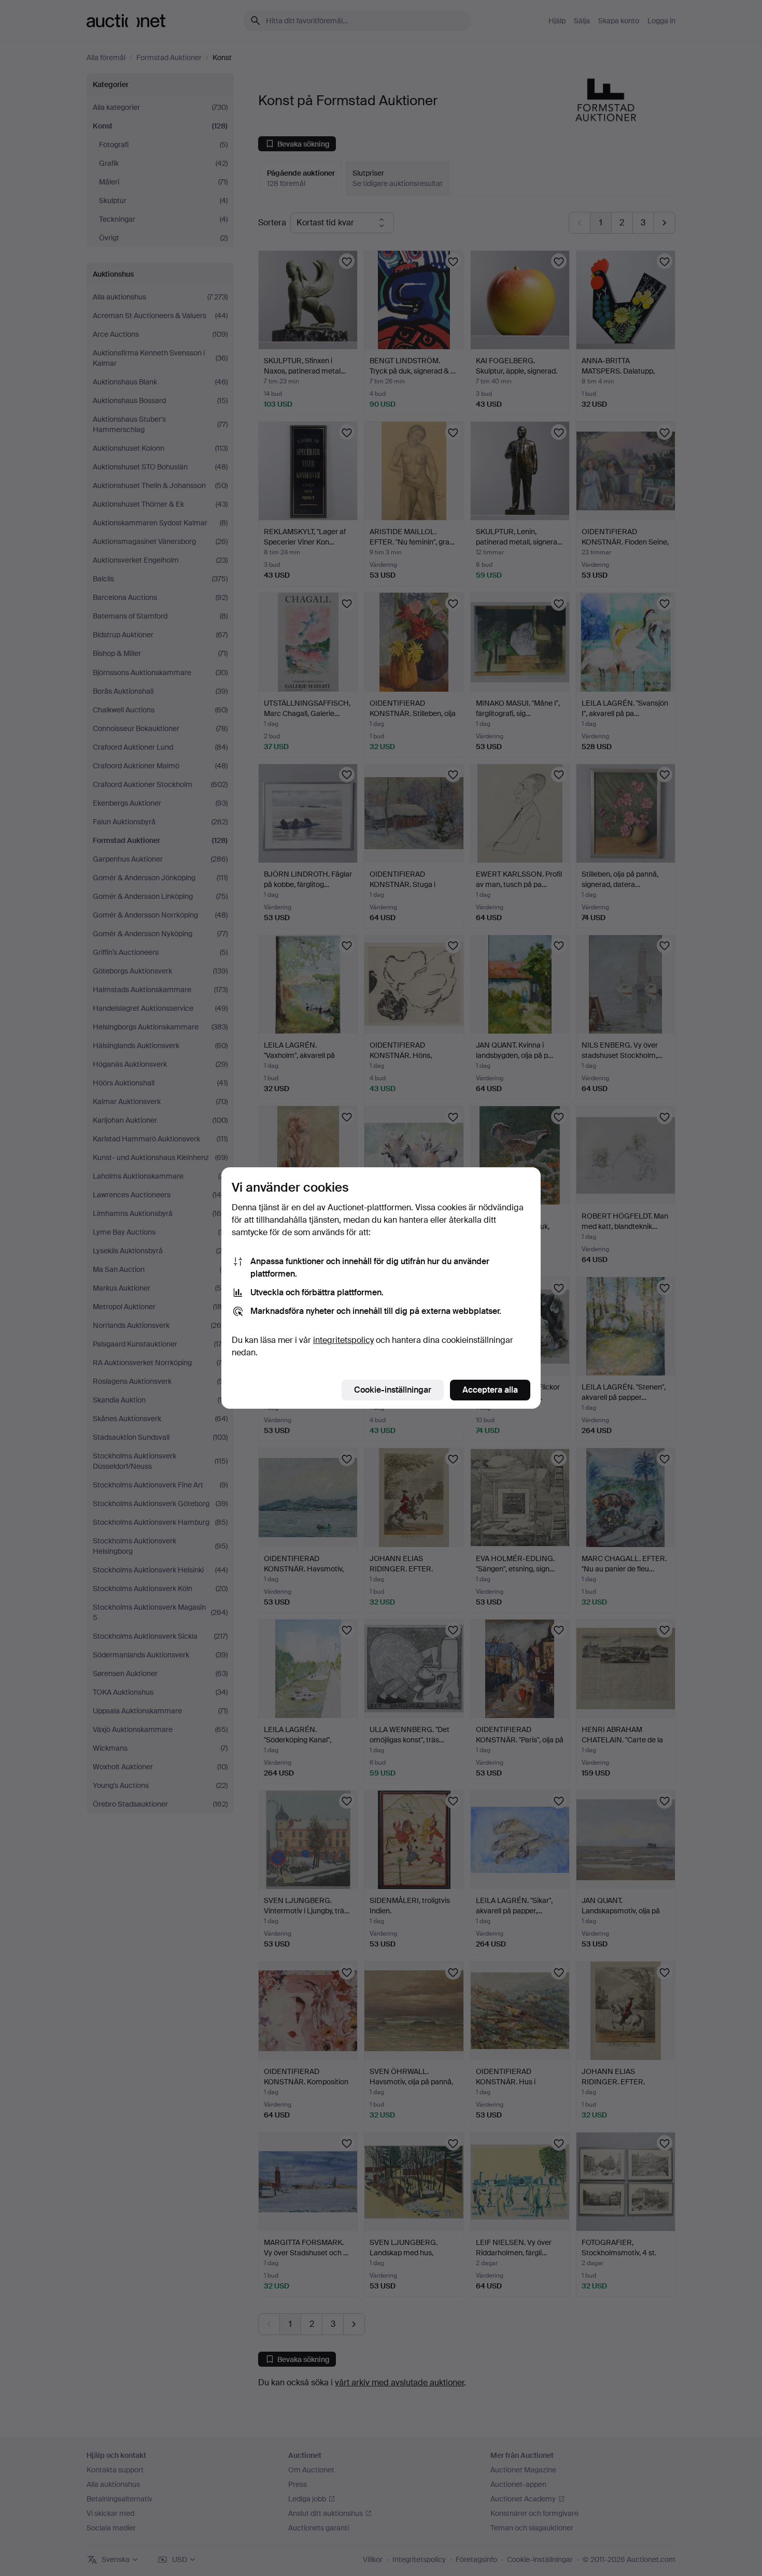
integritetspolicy (343, 1340)
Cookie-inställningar (393, 1390)
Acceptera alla (490, 1390)
